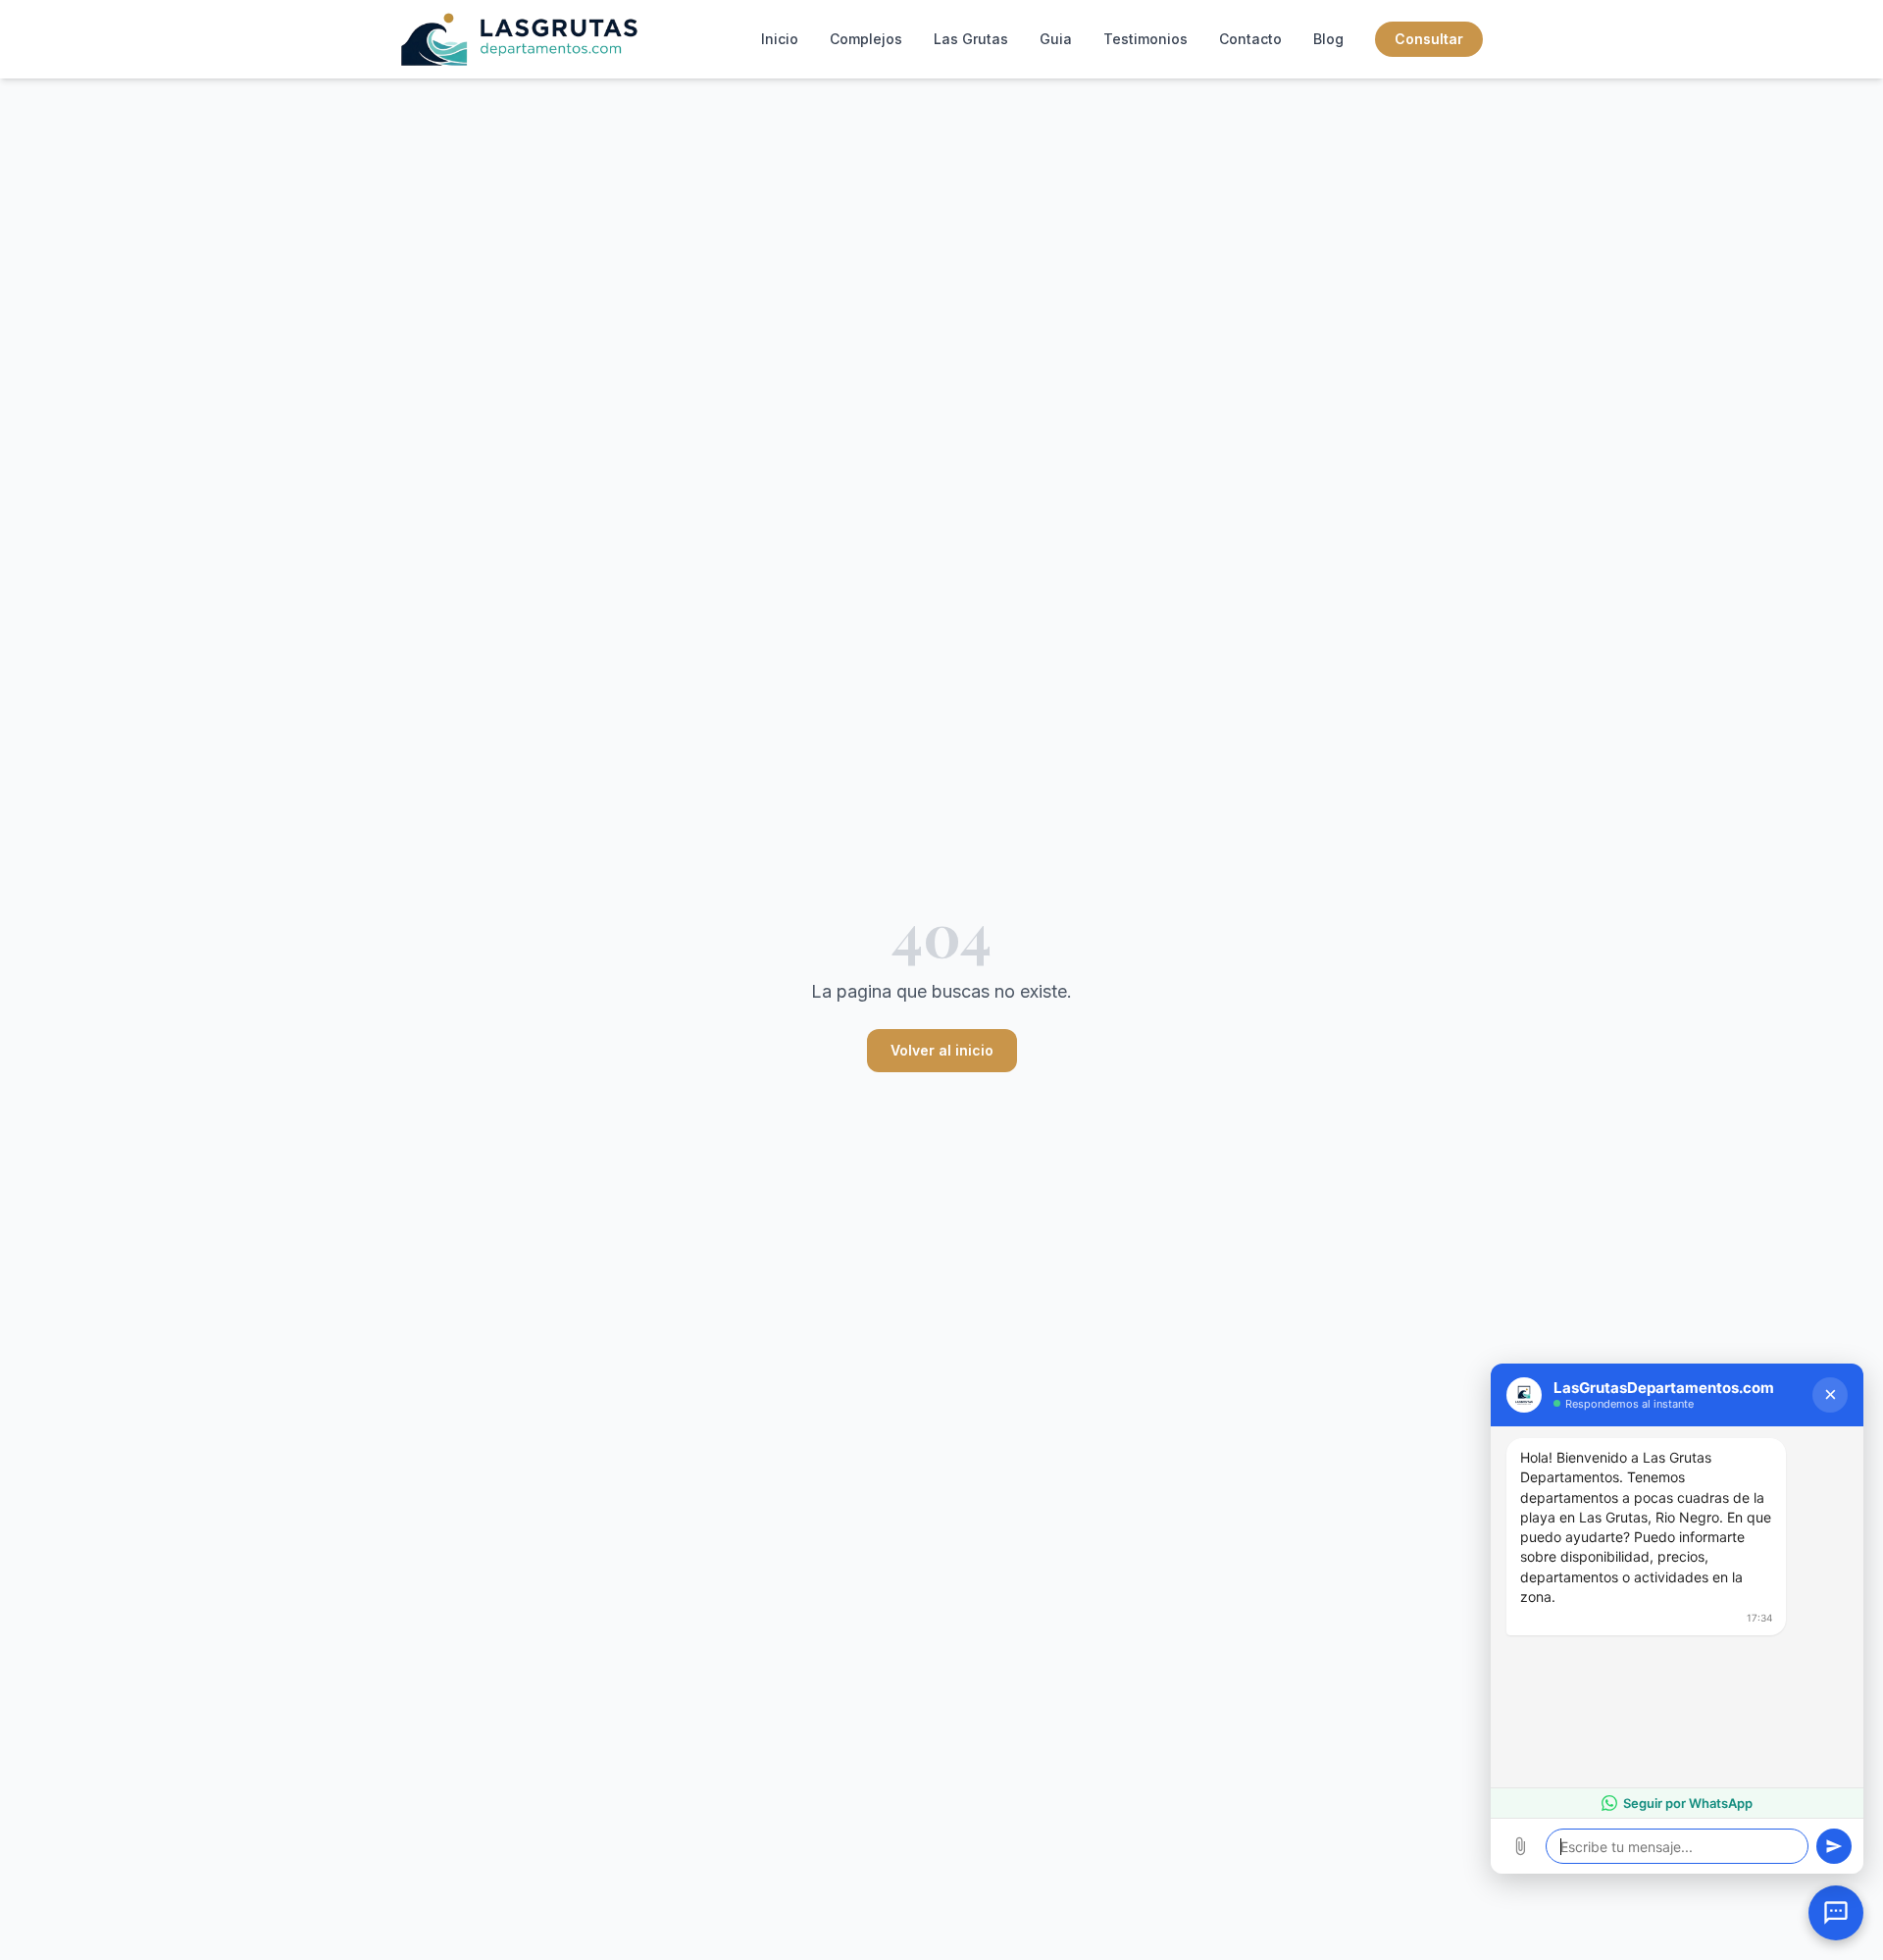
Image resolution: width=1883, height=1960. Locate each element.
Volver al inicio (942, 1050)
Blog (1328, 39)
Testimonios (1145, 39)
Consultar (1429, 39)
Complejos (866, 39)
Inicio (780, 39)
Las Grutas (971, 39)
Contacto (1250, 39)
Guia (1056, 39)
